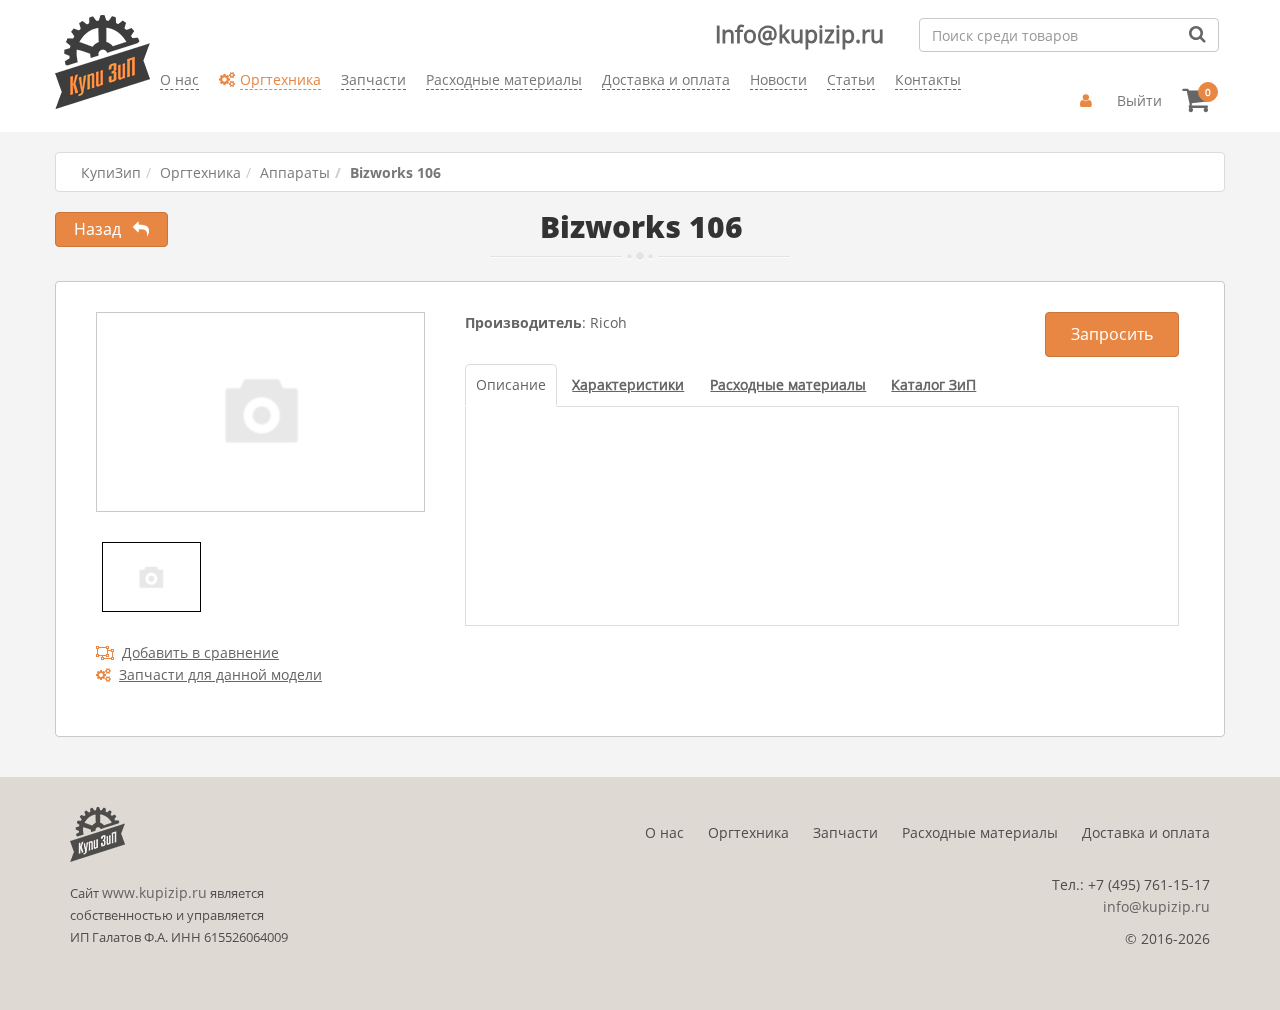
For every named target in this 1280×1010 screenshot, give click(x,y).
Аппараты (295, 172)
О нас (664, 832)
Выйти (1139, 100)
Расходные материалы (980, 832)
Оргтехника (200, 172)
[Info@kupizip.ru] (160, 110)
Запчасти (845, 832)
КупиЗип (111, 172)
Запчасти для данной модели (220, 674)
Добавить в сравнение (200, 652)
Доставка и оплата (1146, 832)
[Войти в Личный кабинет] (1088, 101)
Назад (103, 229)
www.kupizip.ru (154, 892)
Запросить (1112, 334)
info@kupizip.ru (1156, 906)
